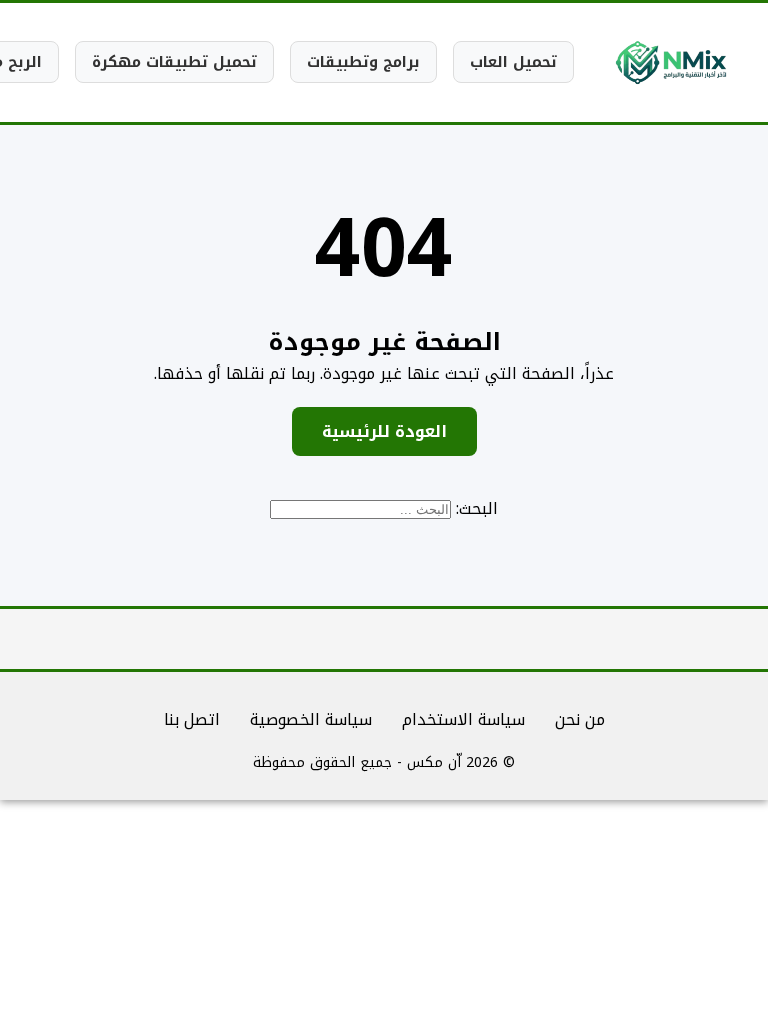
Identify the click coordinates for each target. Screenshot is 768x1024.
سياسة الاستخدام (463, 719)
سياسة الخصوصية (311, 719)
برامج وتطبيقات (363, 62)
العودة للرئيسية (384, 431)
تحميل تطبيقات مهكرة (174, 62)
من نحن (580, 719)
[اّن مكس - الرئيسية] (671, 62)
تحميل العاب (513, 62)
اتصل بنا (192, 719)
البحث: (477, 508)
